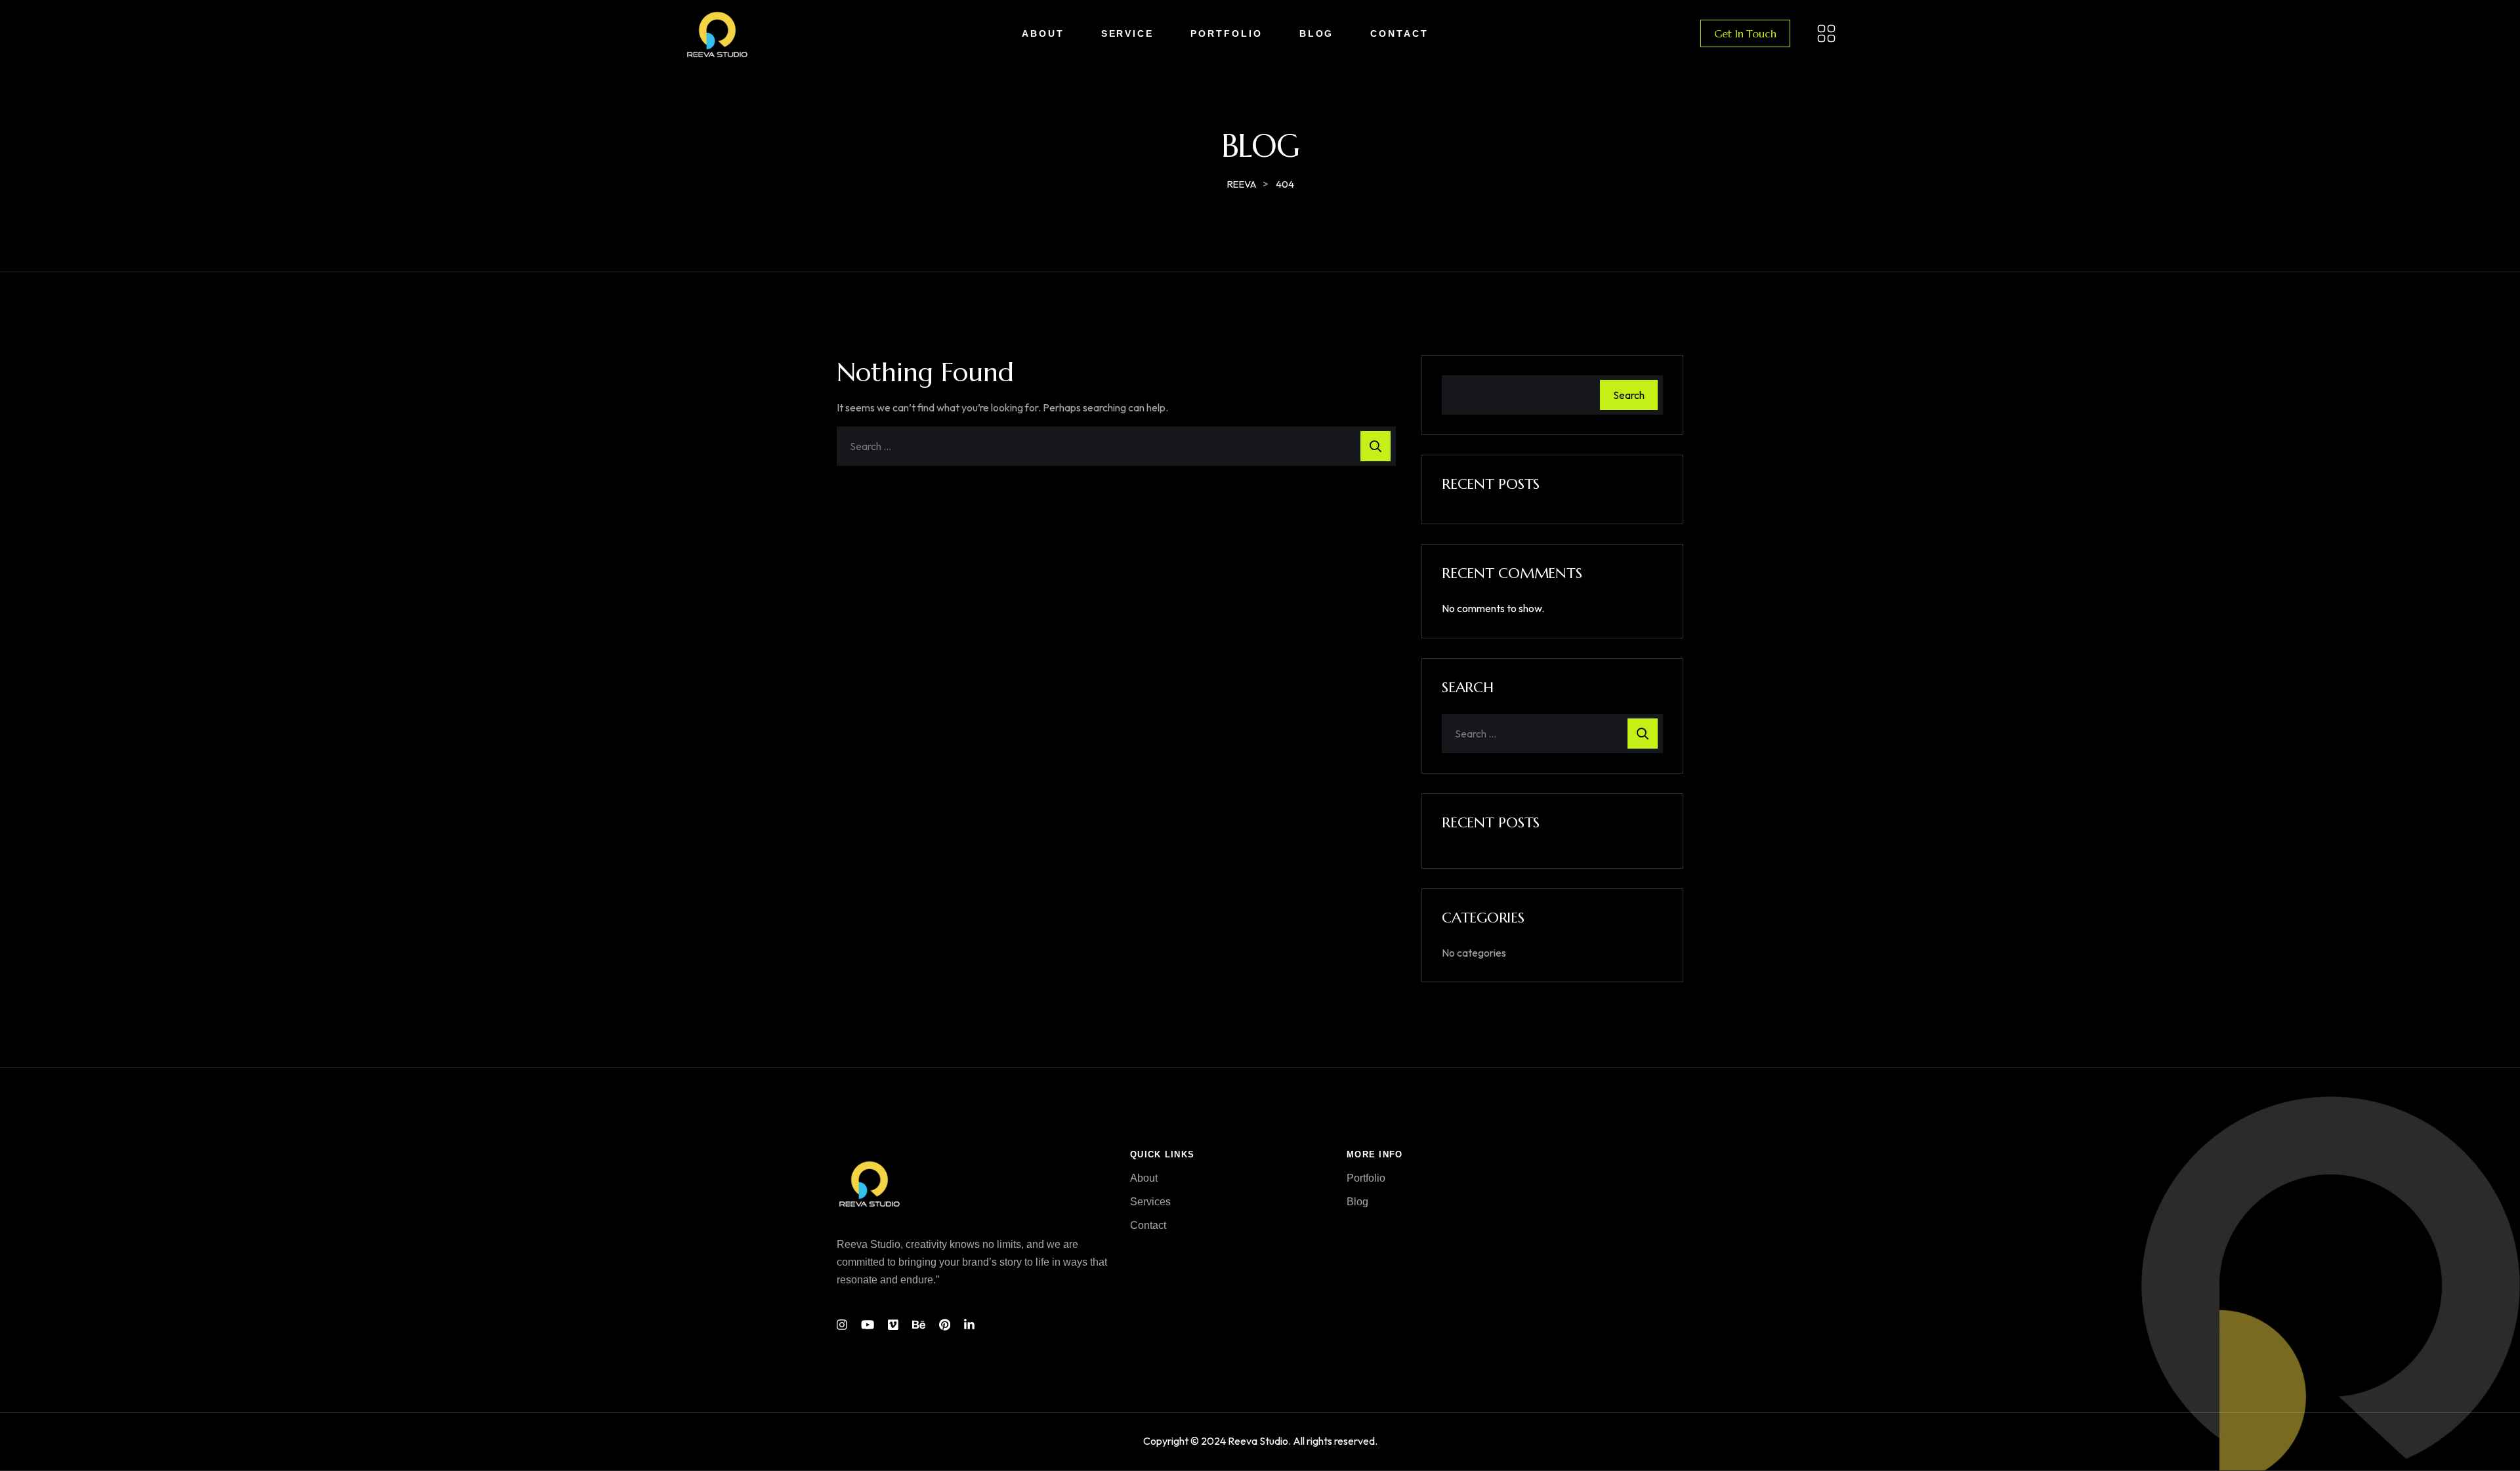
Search (1629, 395)
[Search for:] (1116, 446)
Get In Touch (1745, 33)
